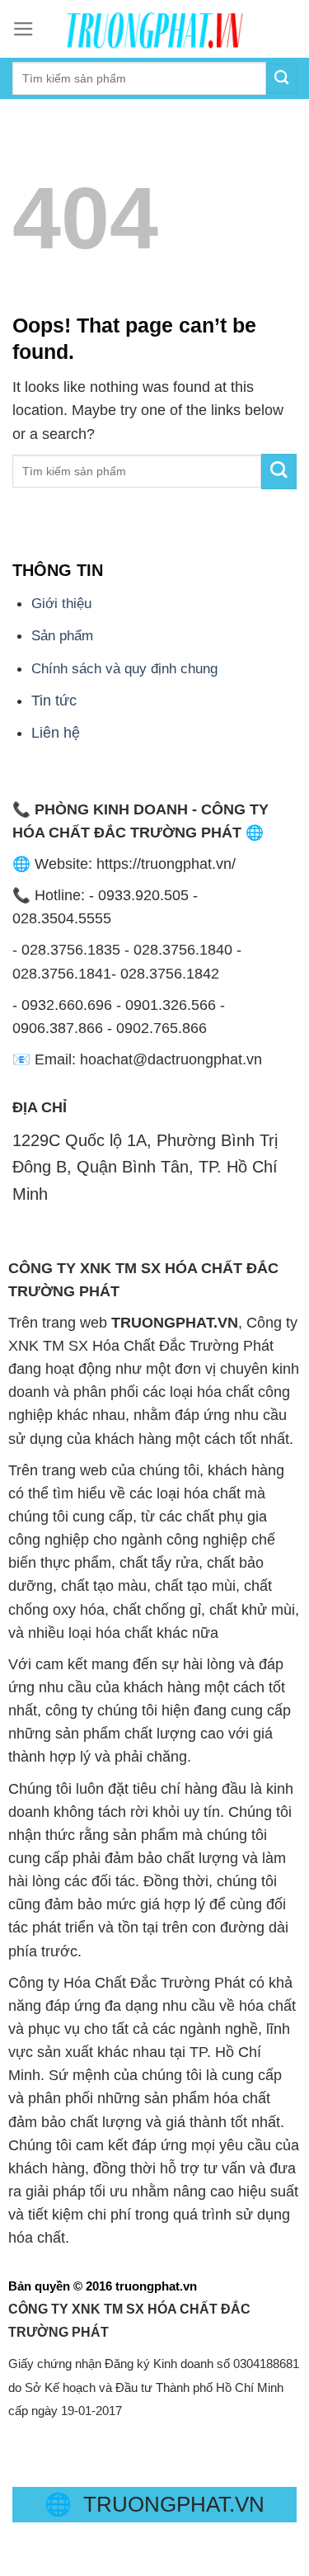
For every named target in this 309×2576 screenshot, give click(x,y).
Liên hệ (56, 733)
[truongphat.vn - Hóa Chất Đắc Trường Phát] (155, 29)
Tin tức (54, 701)
